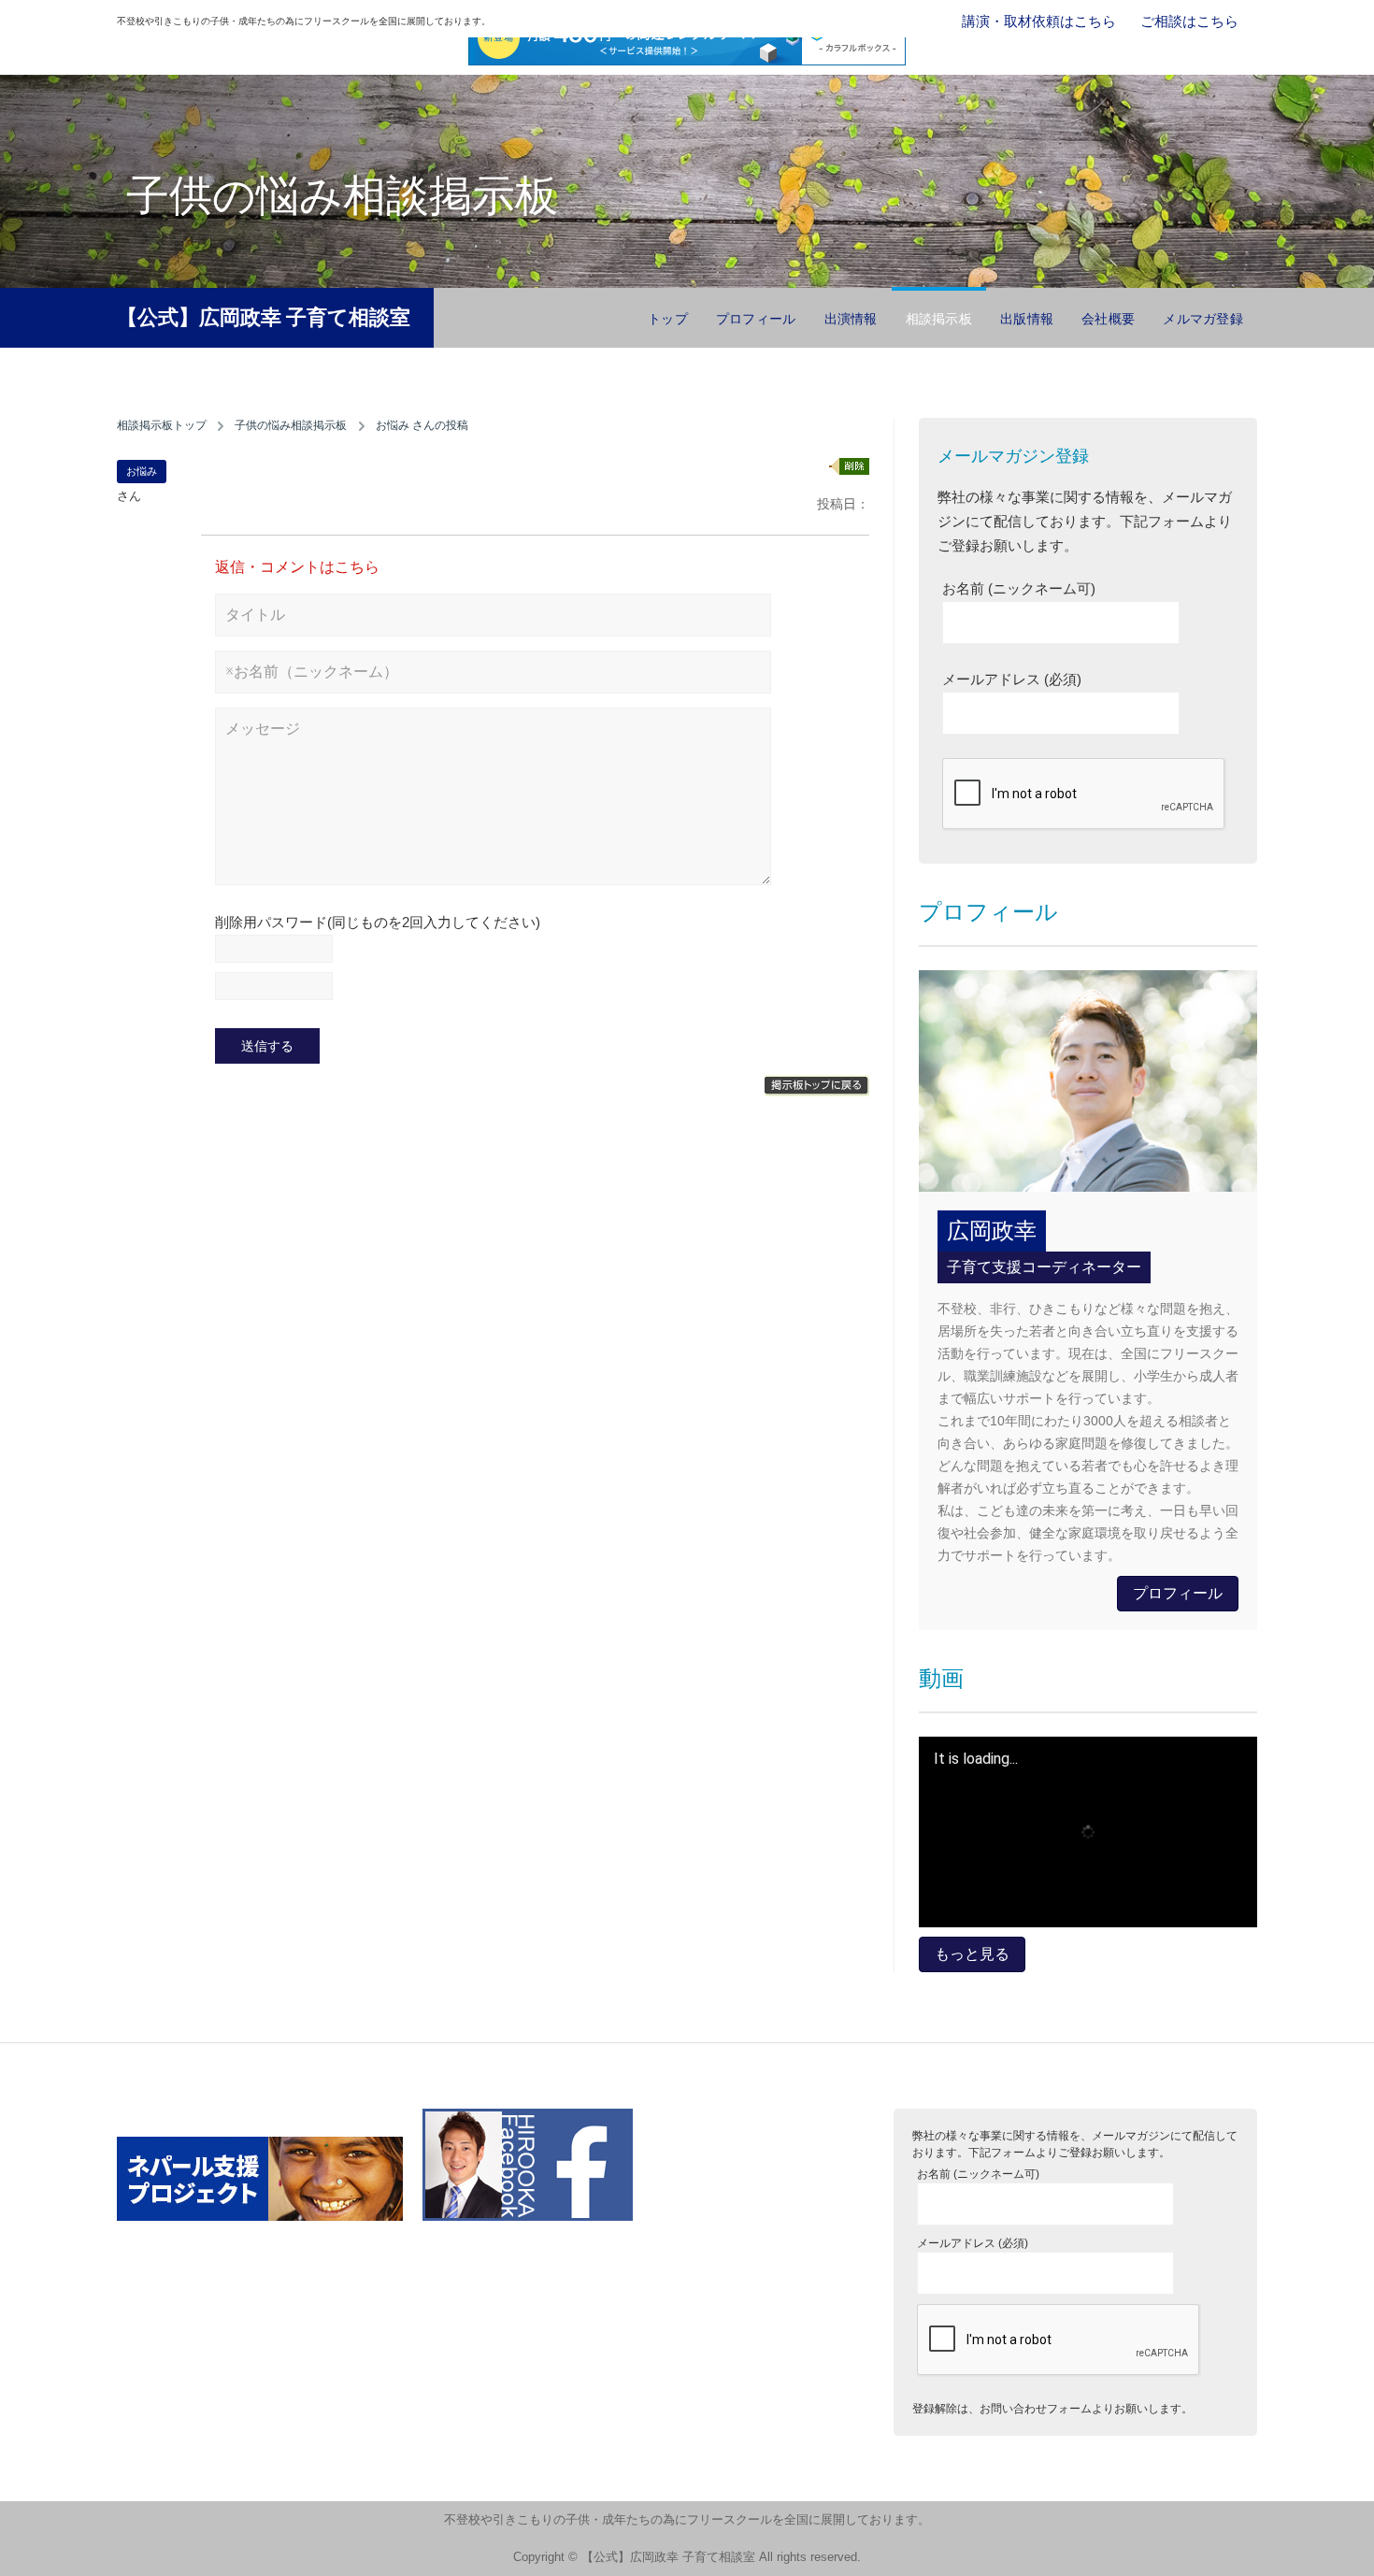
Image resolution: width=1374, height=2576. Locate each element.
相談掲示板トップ (162, 425)
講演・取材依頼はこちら (1039, 21)
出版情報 (1027, 319)
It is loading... (976, 1759)
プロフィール (756, 319)
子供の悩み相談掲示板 (291, 425)
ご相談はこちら (1189, 21)
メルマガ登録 (1203, 319)
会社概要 (1108, 319)
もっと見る (972, 1954)
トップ (668, 319)
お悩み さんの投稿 (422, 425)
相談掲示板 (939, 319)
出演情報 (851, 319)
